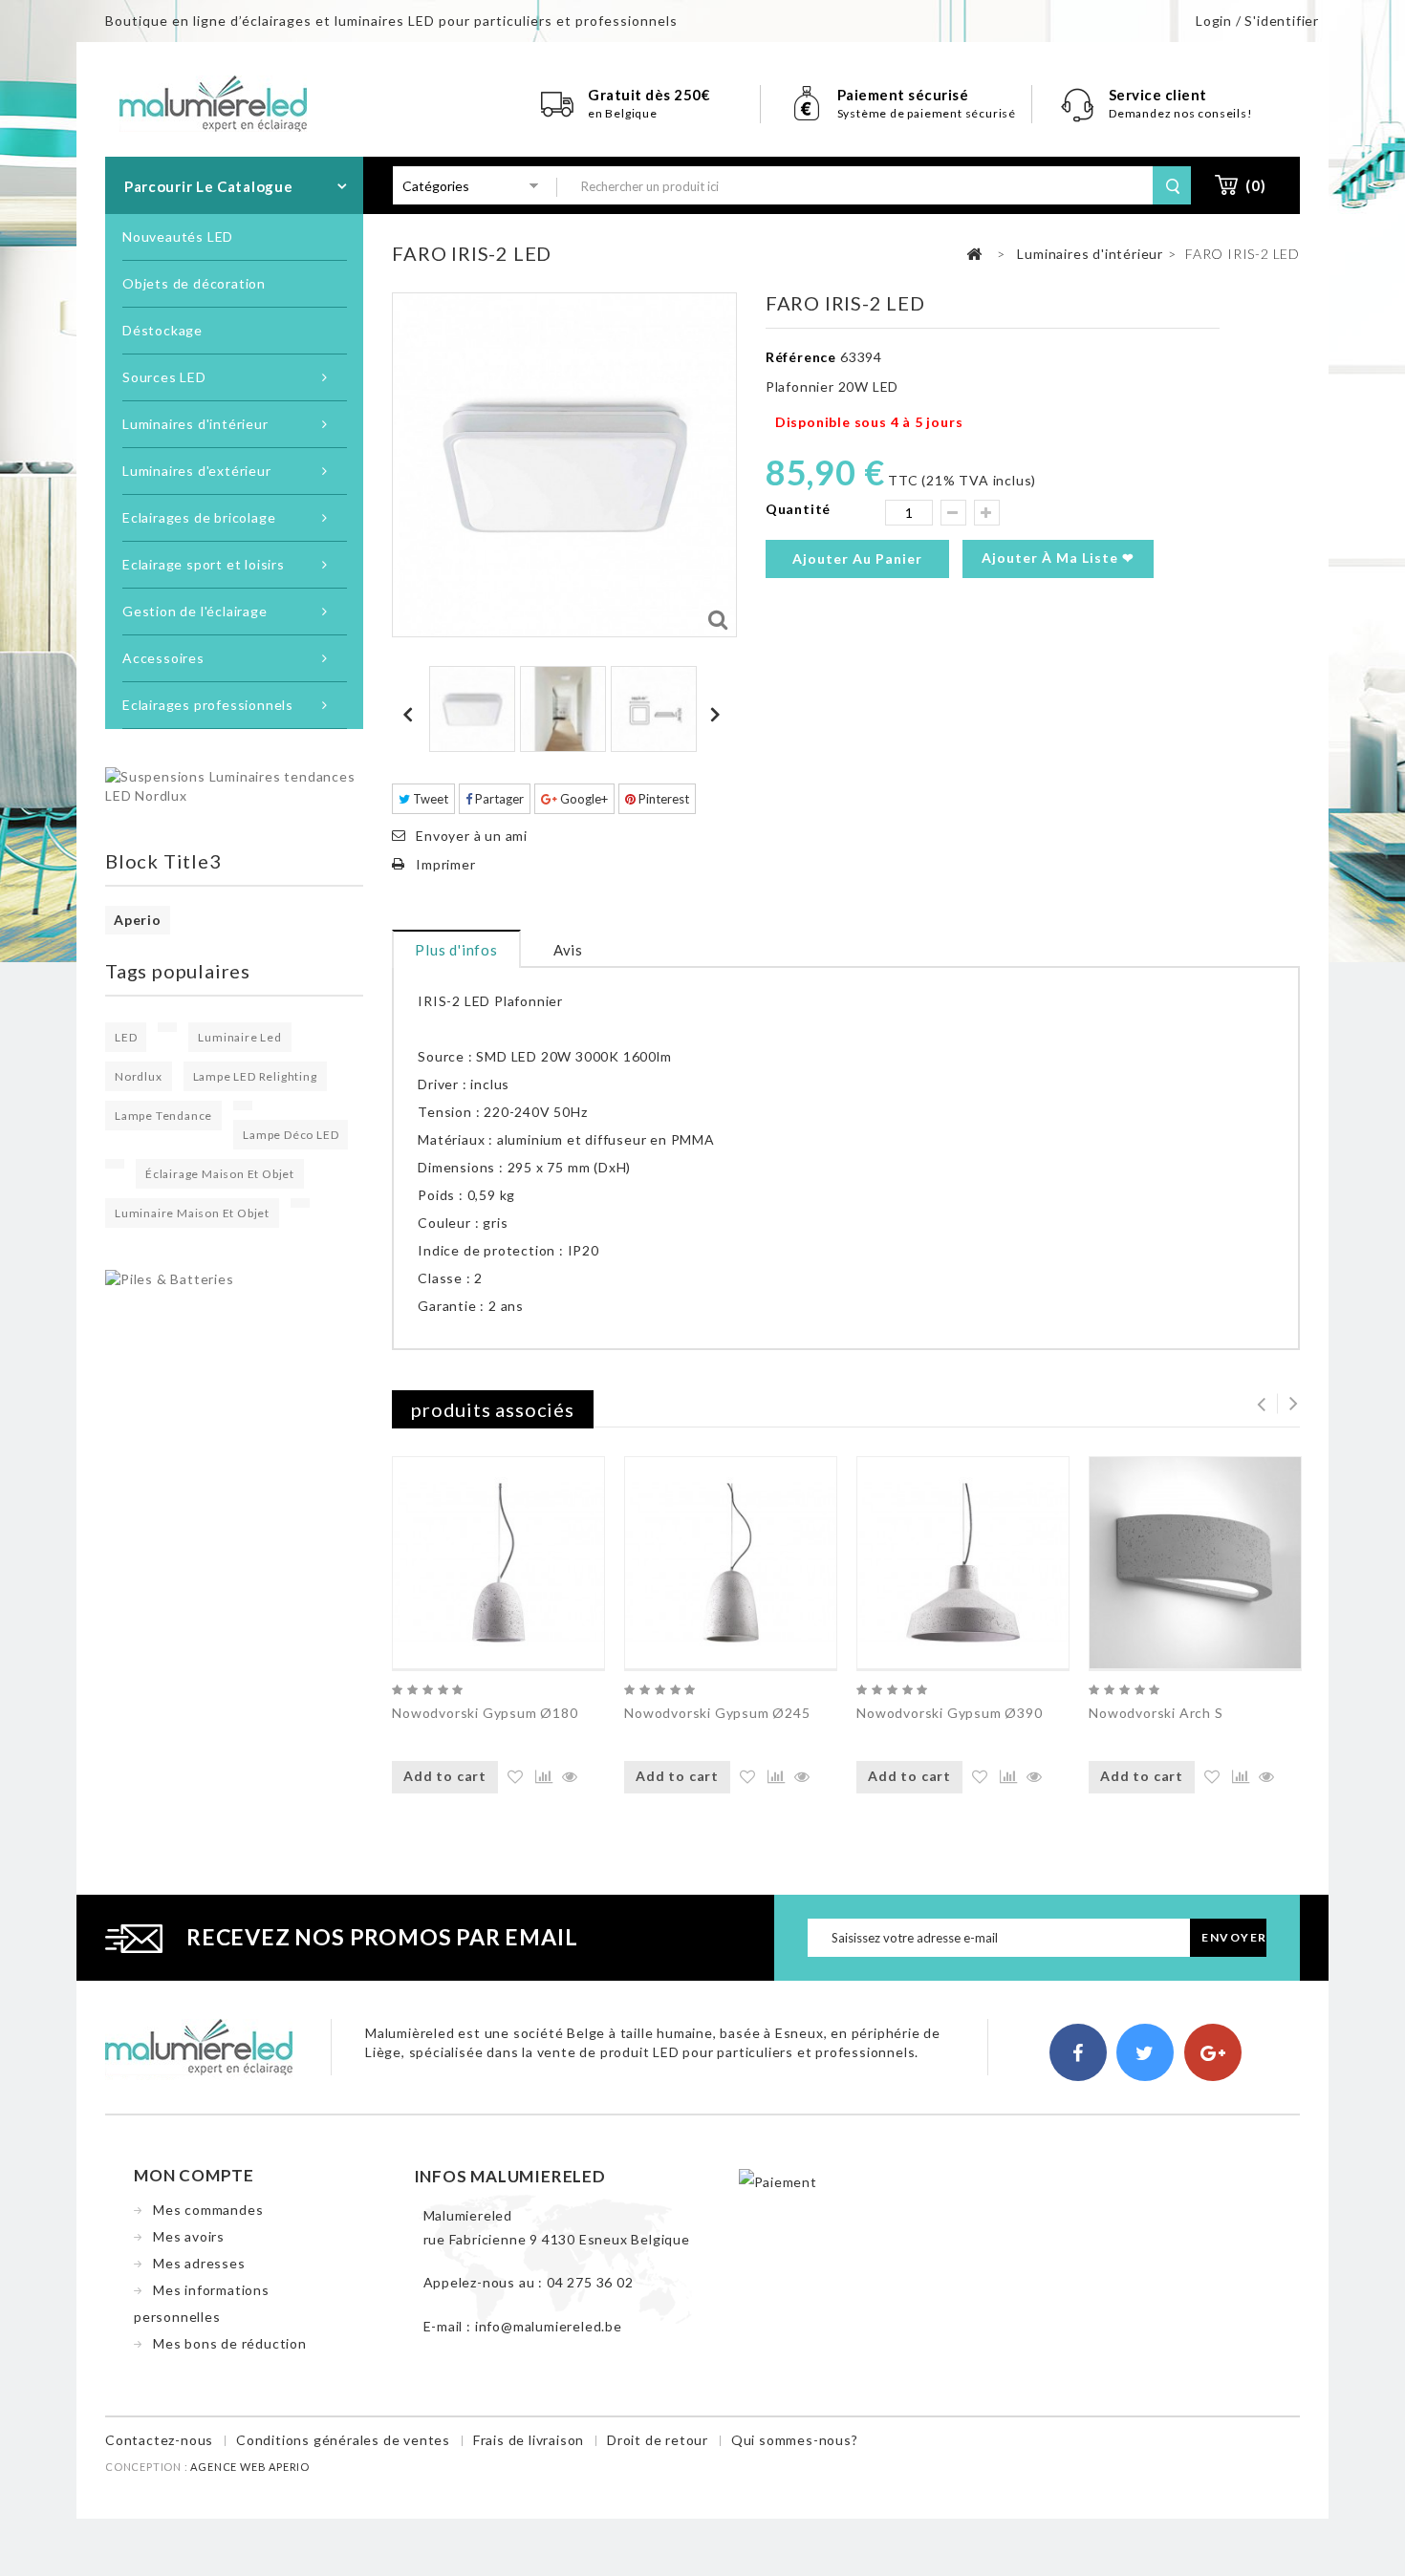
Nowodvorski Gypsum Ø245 (717, 1713)
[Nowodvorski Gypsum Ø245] (731, 1563)
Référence (801, 357)
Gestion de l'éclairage (195, 611)
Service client (1160, 95)
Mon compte (194, 2175)
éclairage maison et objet (220, 1174)
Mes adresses (199, 2263)
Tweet (429, 799)
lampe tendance (163, 1116)
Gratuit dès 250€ (649, 95)
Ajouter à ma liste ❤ (1058, 558)
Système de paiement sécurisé (927, 113)
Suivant (718, 714)
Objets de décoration (194, 283)
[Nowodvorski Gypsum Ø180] (498, 1563)
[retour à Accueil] (975, 255)
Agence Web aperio (250, 2467)
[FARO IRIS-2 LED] (472, 709)
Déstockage (162, 330)
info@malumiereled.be (549, 2326)
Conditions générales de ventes (343, 2440)
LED (126, 1037)
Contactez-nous (159, 2440)
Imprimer (445, 864)
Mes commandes (208, 2210)
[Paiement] (778, 2181)
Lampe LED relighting (255, 1076)
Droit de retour (658, 2440)
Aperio (138, 920)
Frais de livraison (529, 2440)
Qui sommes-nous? (795, 2440)
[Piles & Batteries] (170, 1278)
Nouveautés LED (178, 236)
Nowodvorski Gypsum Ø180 (485, 1713)
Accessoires (163, 658)
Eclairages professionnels (208, 705)
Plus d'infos (456, 950)
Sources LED (164, 377)
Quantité (798, 509)
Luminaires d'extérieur (197, 471)
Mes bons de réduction (230, 2343)
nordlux (139, 1076)
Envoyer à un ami (472, 836)
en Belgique (623, 113)
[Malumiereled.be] (213, 102)
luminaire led (239, 1037)
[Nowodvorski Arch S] (1195, 1563)
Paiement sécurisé (903, 95)
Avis (568, 950)
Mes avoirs (189, 2236)
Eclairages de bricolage (199, 517)
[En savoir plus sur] (167, 1027)
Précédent (411, 714)
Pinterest (662, 799)
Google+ (583, 799)
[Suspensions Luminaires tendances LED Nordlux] (234, 785)
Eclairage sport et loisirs (204, 564)
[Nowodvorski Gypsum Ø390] (963, 1563)
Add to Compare (541, 1778)
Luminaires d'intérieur (195, 424)
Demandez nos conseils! (1181, 113)
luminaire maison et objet (192, 1213)
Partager (498, 799)
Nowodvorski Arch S (1156, 1713)
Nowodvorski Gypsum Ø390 (949, 1713)
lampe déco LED (291, 1135)
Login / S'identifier (1257, 21)
